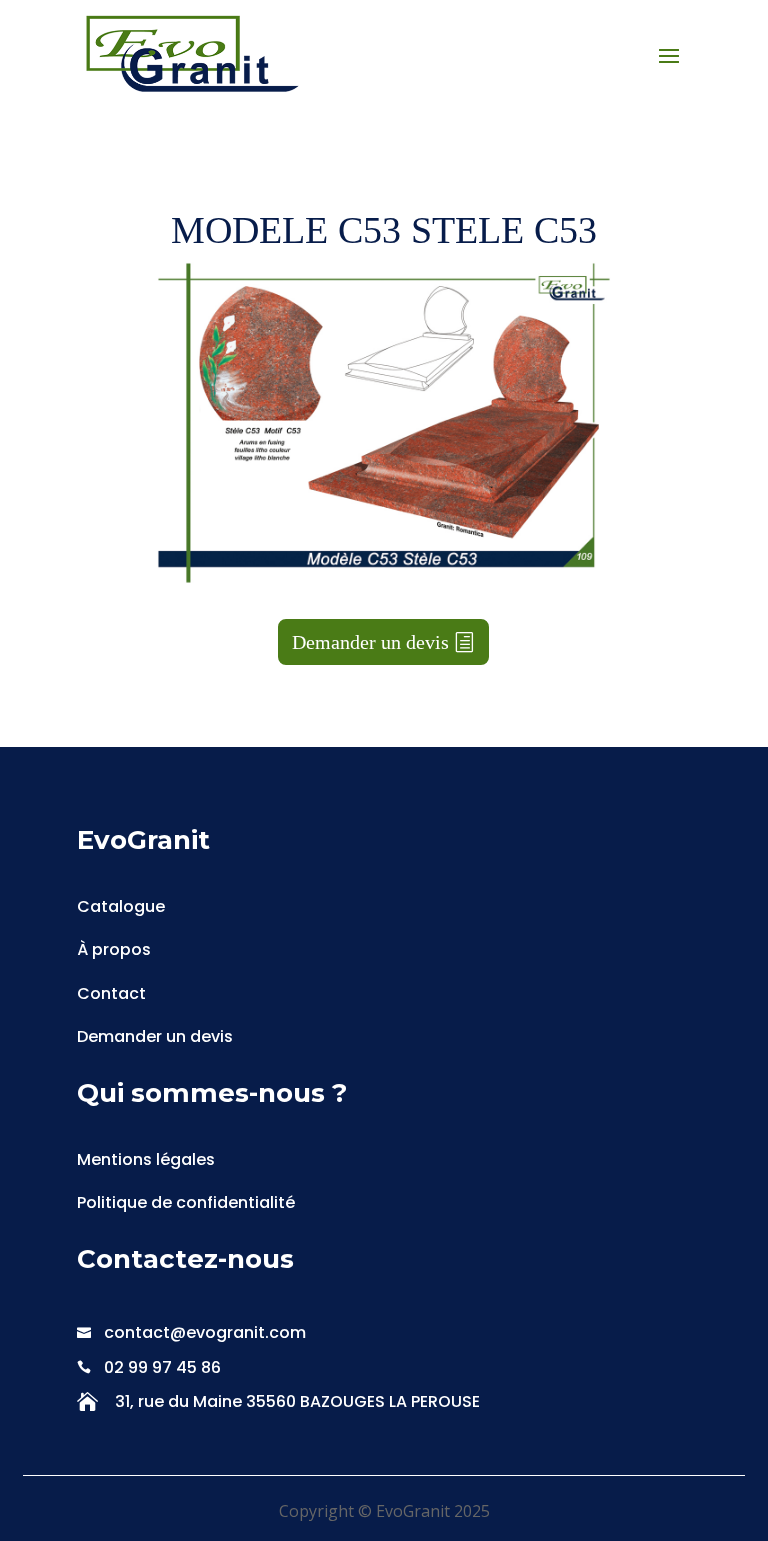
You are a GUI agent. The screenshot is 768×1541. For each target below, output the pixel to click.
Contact (111, 993)
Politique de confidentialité (186, 1202)
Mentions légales (146, 1159)
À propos (114, 949)
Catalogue (121, 906)
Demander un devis (370, 642)
